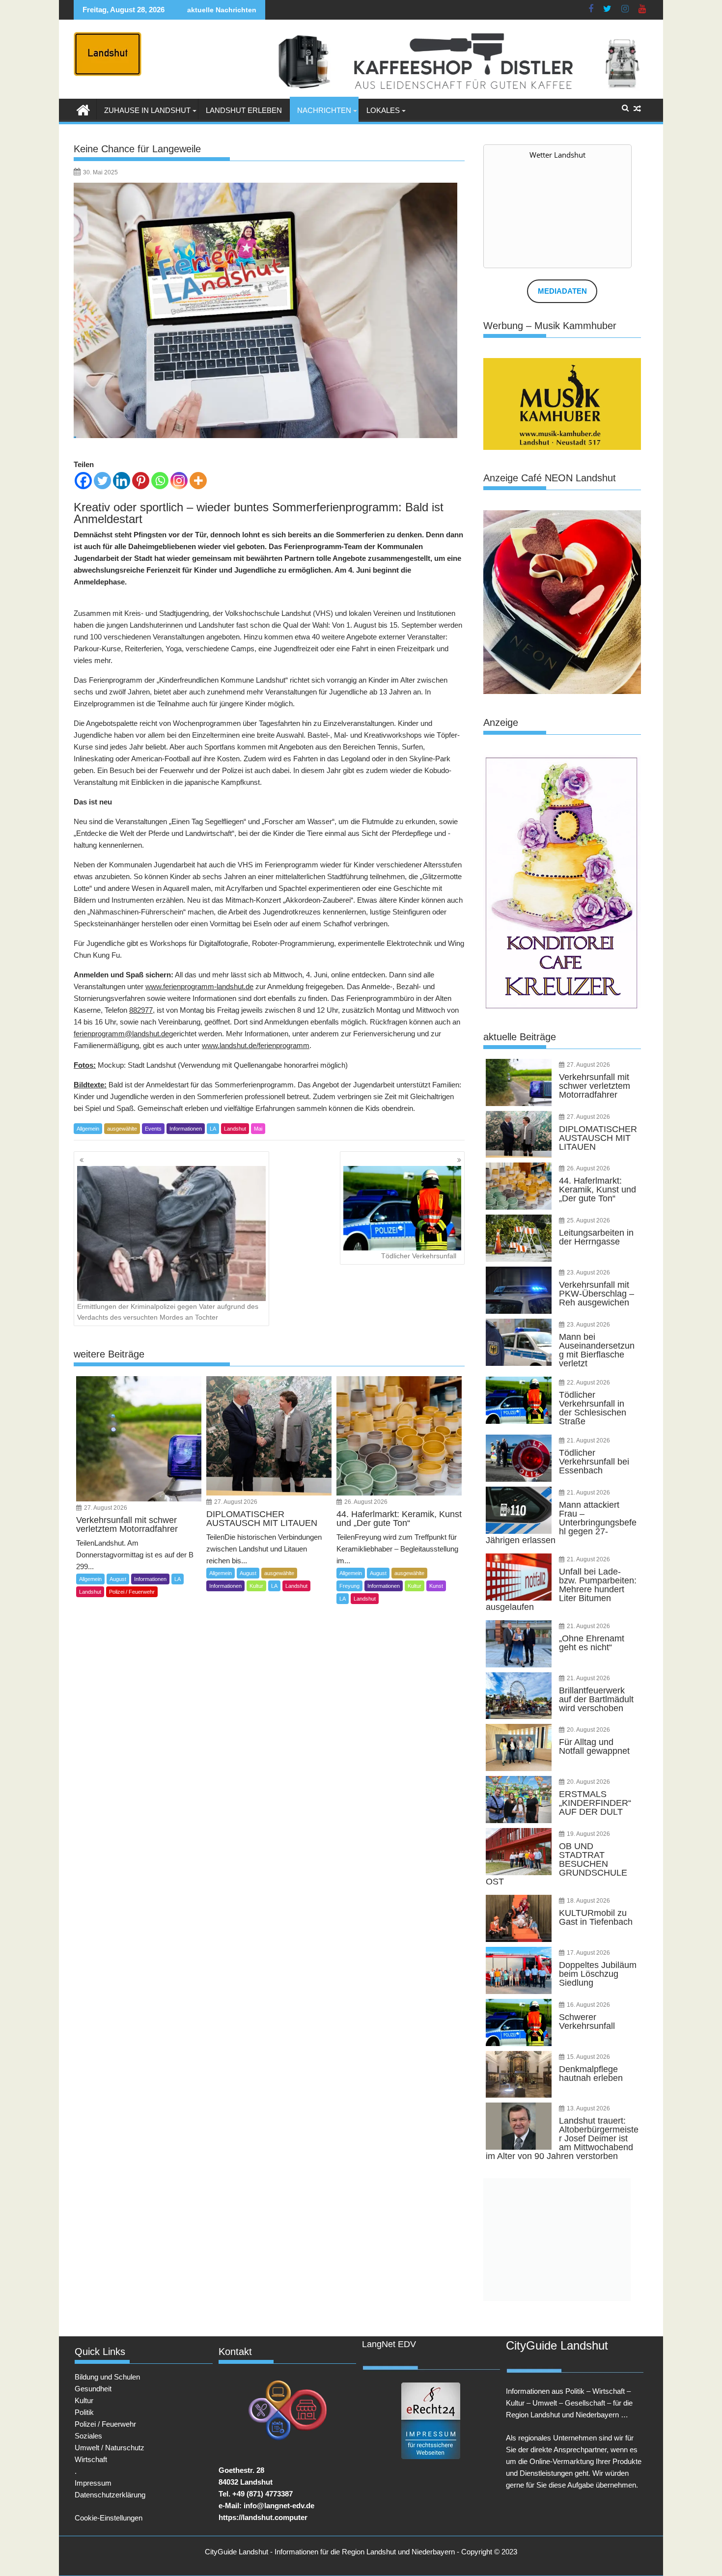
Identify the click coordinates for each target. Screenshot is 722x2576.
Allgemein (88, 1129)
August (118, 1579)
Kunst (436, 1586)
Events (153, 1129)
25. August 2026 (588, 1220)
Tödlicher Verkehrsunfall (419, 1256)
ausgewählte (122, 1129)
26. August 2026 (366, 1502)
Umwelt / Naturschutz (110, 2448)
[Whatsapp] (160, 481)
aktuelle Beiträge (520, 1037)
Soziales (88, 2436)
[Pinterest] (141, 481)
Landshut (235, 1129)
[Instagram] (179, 481)
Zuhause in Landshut (147, 110)
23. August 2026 (588, 1273)
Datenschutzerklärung (110, 2495)
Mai (258, 1129)
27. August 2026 (106, 1508)
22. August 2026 (588, 1383)
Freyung (349, 1586)
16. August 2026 (588, 2005)
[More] (198, 481)
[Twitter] (102, 481)
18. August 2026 (588, 1901)
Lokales (383, 110)
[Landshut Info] (83, 109)
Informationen (186, 1129)
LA (213, 1129)
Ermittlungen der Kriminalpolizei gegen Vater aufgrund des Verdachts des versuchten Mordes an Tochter (168, 1312)
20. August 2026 (588, 1730)
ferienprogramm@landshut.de (121, 1034)
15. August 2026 (588, 2057)
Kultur (256, 1586)
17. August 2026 (588, 1953)
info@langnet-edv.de (279, 2506)
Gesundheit (93, 2389)
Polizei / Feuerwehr (132, 1592)
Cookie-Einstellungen (109, 2518)
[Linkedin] (122, 481)
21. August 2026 (588, 1440)
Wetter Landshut (557, 155)
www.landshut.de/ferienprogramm (256, 1045)
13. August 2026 (588, 2108)
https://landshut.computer (263, 2517)
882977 (141, 1010)
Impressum (93, 2483)
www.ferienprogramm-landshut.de (199, 986)
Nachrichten (324, 110)
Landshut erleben (244, 110)
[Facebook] (83, 481)
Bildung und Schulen (107, 2377)
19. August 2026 (588, 1834)
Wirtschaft (91, 2459)
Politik (84, 2412)
